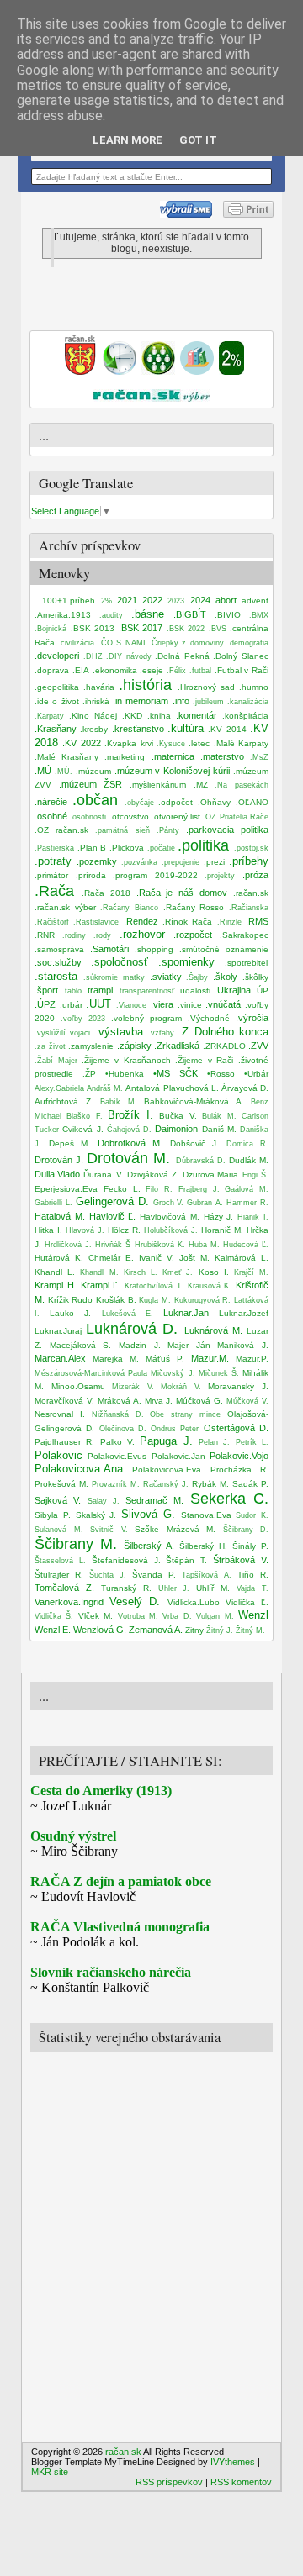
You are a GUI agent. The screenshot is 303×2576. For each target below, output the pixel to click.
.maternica (173, 756)
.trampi (99, 990)
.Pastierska (54, 848)
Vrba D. (177, 1616)
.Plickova (127, 848)
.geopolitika (57, 687)
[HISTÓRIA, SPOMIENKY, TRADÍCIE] (120, 371)
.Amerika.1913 (63, 615)
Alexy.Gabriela (59, 1088)
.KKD (132, 716)
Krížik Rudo (71, 1300)
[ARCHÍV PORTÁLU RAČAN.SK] (197, 371)
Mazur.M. (210, 1358)
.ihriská (96, 701)
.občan (95, 800)
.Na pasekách (242, 785)
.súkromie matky (114, 977)
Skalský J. (96, 1515)
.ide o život (57, 701)
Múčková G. (199, 1401)
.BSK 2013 (93, 628)
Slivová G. (148, 1514)
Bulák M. (219, 1116)
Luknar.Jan (186, 1313)
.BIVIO (228, 615)
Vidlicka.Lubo (194, 1602)
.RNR (45, 935)
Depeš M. (70, 1143)
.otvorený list (176, 817)
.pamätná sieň (122, 830)
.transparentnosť (146, 991)
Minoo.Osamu (78, 1386)
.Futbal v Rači (242, 670)
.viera (162, 1004)
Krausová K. (210, 1286)
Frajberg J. (199, 1189)
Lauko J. (70, 1313)
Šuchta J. (108, 1575)
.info (181, 701)
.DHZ (93, 656)
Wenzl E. (53, 1630)
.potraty (53, 861)
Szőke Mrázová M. (175, 1529)
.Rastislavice (96, 922)
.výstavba (119, 1032)
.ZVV (258, 1046)
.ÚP (261, 990)
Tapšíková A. (207, 1575)
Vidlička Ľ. (247, 1602)
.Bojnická (50, 629)
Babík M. (119, 1102)
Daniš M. (219, 1129)
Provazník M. (116, 1484)
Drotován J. (59, 1160)
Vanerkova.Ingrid (69, 1602)
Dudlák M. (249, 1160)
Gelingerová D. (112, 1201)
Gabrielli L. (53, 1203)
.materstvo (222, 756)
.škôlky (255, 977)
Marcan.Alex (60, 1358)
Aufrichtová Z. (64, 1101)
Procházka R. (239, 1470)
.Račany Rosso (194, 907)
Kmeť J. (178, 1272)
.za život (50, 1046)
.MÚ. (64, 772)
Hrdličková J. (68, 1245)
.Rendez (141, 921)
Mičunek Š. (219, 1373)
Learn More (128, 140)
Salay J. (104, 1501)
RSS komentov (241, 2482)
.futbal (200, 671)
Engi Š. (255, 1175)
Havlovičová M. (170, 1217)
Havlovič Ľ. (113, 1216)
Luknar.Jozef (244, 1313)
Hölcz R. (124, 1230)
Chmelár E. (111, 1258)
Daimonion (176, 1129)
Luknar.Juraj (58, 1331)
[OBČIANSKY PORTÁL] (80, 371)
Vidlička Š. (54, 1616)
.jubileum (208, 702)
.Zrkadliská (177, 1046)
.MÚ (43, 771)
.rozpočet (193, 935)
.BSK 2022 (186, 629)
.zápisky (134, 1046)
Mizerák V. (133, 1387)
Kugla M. (155, 1300)
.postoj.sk (251, 848)
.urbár (71, 1005)
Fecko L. (122, 1189)
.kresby (94, 729)
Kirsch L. (141, 1272)
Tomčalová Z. (64, 1588)
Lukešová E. (128, 1314)
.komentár (197, 715)
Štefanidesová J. (126, 1560)
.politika (203, 845)
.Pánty (168, 830)
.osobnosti (88, 817)
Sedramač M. (154, 1500)
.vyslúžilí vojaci (62, 1033)
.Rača (54, 891)
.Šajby (197, 977)
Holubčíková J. (171, 1230)
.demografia (248, 643)
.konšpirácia (245, 716)
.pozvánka (139, 862)
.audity (111, 615)
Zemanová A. (156, 1630)
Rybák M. (210, 1484)
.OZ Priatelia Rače (236, 817)
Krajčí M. (251, 1272)
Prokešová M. (61, 1484)
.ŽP (89, 1074)
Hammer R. (247, 1203)
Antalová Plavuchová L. (172, 1088)
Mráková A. (120, 1401)
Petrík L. (252, 1442)
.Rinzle (229, 922)
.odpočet (175, 802)
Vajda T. (252, 1588)
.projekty (220, 876)
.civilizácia (76, 643)
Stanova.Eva (206, 1515)
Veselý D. (135, 1601)
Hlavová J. (85, 1230)
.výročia (252, 1018)
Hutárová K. (59, 1258)
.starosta (56, 976)
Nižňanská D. (118, 1414)
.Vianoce (131, 1005)
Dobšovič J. (195, 1143)
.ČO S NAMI (122, 643)
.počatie (161, 848)
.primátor (51, 875)
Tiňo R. (253, 1575)
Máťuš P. (165, 1359)
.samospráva (59, 949)
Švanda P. (154, 1575)
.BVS (218, 629)
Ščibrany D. (246, 1530)
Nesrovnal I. (60, 1414)
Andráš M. (105, 1088)
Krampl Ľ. (101, 1285)
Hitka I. (48, 1230)
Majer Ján (189, 1345)
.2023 (175, 601)
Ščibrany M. (76, 1544)
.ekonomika (115, 670)
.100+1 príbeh (67, 601)
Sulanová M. (59, 1530)
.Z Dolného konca (223, 1032)
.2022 (151, 600)
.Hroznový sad (206, 687)
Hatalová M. (60, 1216)
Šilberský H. (203, 1546)
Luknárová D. (132, 1329)
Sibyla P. (53, 1515)
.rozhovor (142, 934)
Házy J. (219, 1217)
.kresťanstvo (138, 729)
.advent (254, 601)
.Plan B (92, 848)
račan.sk (123, 2452)
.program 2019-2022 (155, 875)
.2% (105, 601)
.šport (46, 990)
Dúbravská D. (201, 1161)
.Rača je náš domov (182, 893)
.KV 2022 (81, 743)
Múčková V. (247, 1401)
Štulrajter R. (59, 1575)
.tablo (72, 991)
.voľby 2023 (83, 1019)
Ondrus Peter (175, 1429)
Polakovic (58, 1455)
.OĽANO (252, 802)
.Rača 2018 (106, 893)
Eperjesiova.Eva (66, 1189)
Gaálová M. (247, 1189)
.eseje (151, 670)
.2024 (199, 600)
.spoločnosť (120, 962)
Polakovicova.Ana (79, 1469)
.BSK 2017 (141, 628)
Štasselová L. (60, 1561)
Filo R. (159, 1189)
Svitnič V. (109, 1530)
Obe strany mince (185, 1414)
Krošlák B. (116, 1300)
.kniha (159, 716)
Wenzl (253, 1615)
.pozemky (97, 861)
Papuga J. (166, 1441)
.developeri (57, 656)
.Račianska (249, 908)
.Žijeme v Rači (204, 1060)
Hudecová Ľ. (246, 1245)
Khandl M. (99, 1272)
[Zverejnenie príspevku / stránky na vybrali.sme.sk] (190, 214)
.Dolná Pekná (182, 656)
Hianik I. (253, 1217)
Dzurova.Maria (210, 1175)
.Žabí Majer (56, 1061)
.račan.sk (251, 893)
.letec (199, 743)
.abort (225, 600)
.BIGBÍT (190, 614)
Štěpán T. (186, 1560)
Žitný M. (250, 1630)
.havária (99, 687)
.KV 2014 (227, 729)
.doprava (52, 670)
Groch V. (169, 1203)
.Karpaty (49, 716)
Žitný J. (220, 1630)
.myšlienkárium (158, 785)
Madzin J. (140, 1345)
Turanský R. (126, 1588)
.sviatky (166, 977)
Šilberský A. (149, 1546)
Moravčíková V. (64, 1401)
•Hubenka (125, 1074)
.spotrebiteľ (247, 963)
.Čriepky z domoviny (186, 643)
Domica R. (248, 1144)
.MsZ (259, 757)
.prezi (214, 862)
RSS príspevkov (169, 2482)
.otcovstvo (129, 817)
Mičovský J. (173, 1373)
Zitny (194, 1630)
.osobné (51, 816)
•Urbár (256, 1074)
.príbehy (249, 861)
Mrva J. (159, 1401)
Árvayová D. (245, 1088)
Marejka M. (116, 1359)
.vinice (190, 1005)
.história (145, 685)
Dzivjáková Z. (153, 1175)
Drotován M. (128, 1158)
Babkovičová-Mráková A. (194, 1101)
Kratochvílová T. (154, 1286)
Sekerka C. (229, 1499)
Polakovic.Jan (178, 1456)
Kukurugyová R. (203, 1300)
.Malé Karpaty (241, 743)
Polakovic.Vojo (239, 1456)
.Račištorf (52, 922)
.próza (255, 875)
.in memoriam (141, 701)
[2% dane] (231, 371)
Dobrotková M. (130, 1143)
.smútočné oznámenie (224, 949)
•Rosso (221, 1074)
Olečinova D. (123, 1429)
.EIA (81, 670)
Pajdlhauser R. (64, 1442)
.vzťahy (161, 1033)
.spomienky (186, 962)
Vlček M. (96, 1616)
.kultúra (186, 728)
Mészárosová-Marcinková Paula (91, 1373)
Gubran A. (205, 1203)
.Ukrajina (233, 990)
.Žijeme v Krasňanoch (126, 1060)
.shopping (154, 949)
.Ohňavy (214, 802)
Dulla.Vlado (57, 1174)
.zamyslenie (91, 1046)
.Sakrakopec (244, 935)
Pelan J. (214, 1442)
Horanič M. (222, 1230)
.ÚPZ (45, 1004)
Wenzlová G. (100, 1630)
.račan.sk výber (65, 907)
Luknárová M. (213, 1330)
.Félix (176, 671)
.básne (148, 614)
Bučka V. (178, 1116)
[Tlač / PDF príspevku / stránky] (248, 214)
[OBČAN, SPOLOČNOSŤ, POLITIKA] (158, 371)
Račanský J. (166, 1484)
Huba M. (204, 1245)
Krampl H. (56, 1285)
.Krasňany (56, 729)
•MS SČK (175, 1073)
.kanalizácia (248, 702)
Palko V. (117, 1442)
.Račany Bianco (129, 908)
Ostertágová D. (236, 1428)
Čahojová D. (129, 1130)
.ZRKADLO (224, 1046)
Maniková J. (243, 1345)
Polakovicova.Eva (167, 1470)
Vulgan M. (215, 1616)
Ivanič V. (157, 1258)
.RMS (257, 921)
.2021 (126, 600)
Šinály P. (250, 1546)
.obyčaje (139, 803)
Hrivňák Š (113, 1245)
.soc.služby (58, 962)
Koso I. (214, 1272)
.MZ (201, 785)
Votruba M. (138, 1616)
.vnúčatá (223, 1004)
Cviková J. (82, 1129)
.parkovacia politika (227, 830)
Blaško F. (84, 1116)
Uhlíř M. (213, 1588)
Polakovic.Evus (117, 1456)
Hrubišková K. (160, 1245)
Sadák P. (250, 1484)
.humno (254, 687)
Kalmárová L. (242, 1258)
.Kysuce (171, 744)
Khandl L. (55, 1272)
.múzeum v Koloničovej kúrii (173, 771)
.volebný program (146, 1018)
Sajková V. (58, 1500)
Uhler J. (174, 1588)
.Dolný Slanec (241, 656)
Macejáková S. (81, 1345)
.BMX (259, 615)
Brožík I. (130, 1115)
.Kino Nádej (93, 716)
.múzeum (93, 771)
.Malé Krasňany (66, 757)
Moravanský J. (238, 1386)
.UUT (98, 1004)
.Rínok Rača (187, 922)
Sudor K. (252, 1515)
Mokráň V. (181, 1387)
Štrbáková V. (241, 1560)
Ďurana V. (103, 1175)
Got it (198, 140)
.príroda (91, 875)
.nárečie (51, 802)
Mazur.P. (252, 1359)
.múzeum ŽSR (91, 784)
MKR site (50, 2472)
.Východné (209, 1018)
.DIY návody (129, 656)
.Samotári (109, 949)
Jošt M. (194, 1258)
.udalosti (194, 990)
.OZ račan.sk (61, 830)
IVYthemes (233, 2462)
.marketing (125, 757)
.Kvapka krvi (128, 743)
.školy (225, 977)
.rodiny (74, 935)
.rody (102, 935)
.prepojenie (181, 862)
